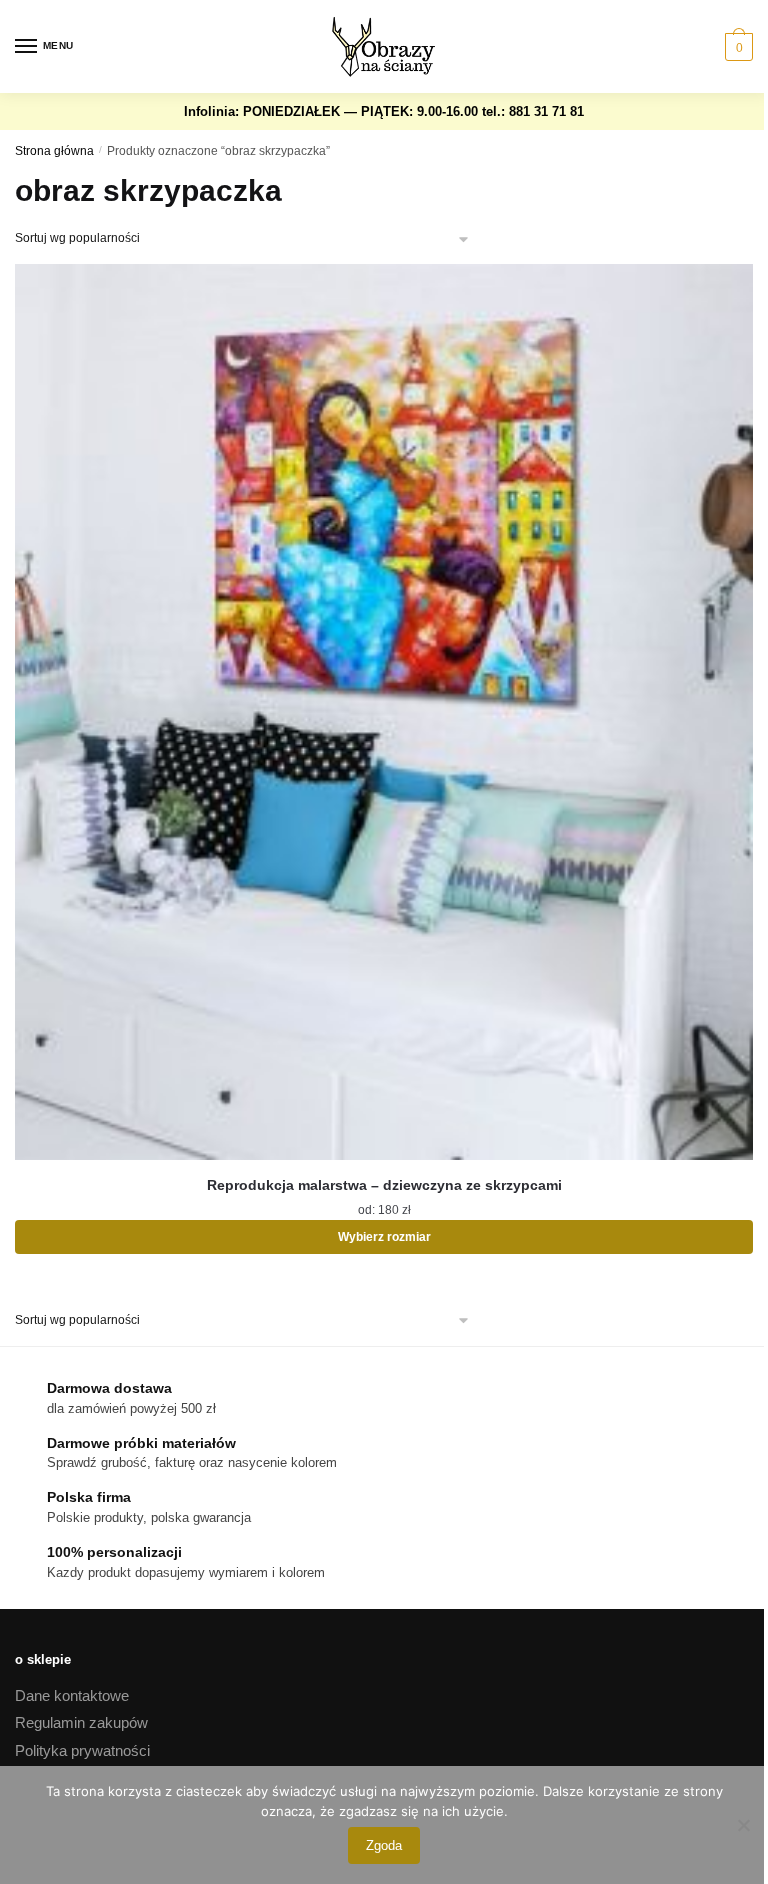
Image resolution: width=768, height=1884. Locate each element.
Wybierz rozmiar (384, 1237)
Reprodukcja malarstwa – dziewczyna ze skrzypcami (384, 1185)
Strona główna (54, 151)
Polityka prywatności (82, 1750)
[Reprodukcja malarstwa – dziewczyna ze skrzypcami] (384, 712)
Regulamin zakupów (81, 1722)
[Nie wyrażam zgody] (743, 1825)
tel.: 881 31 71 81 (533, 111)
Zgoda (384, 1845)
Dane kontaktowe (72, 1695)
